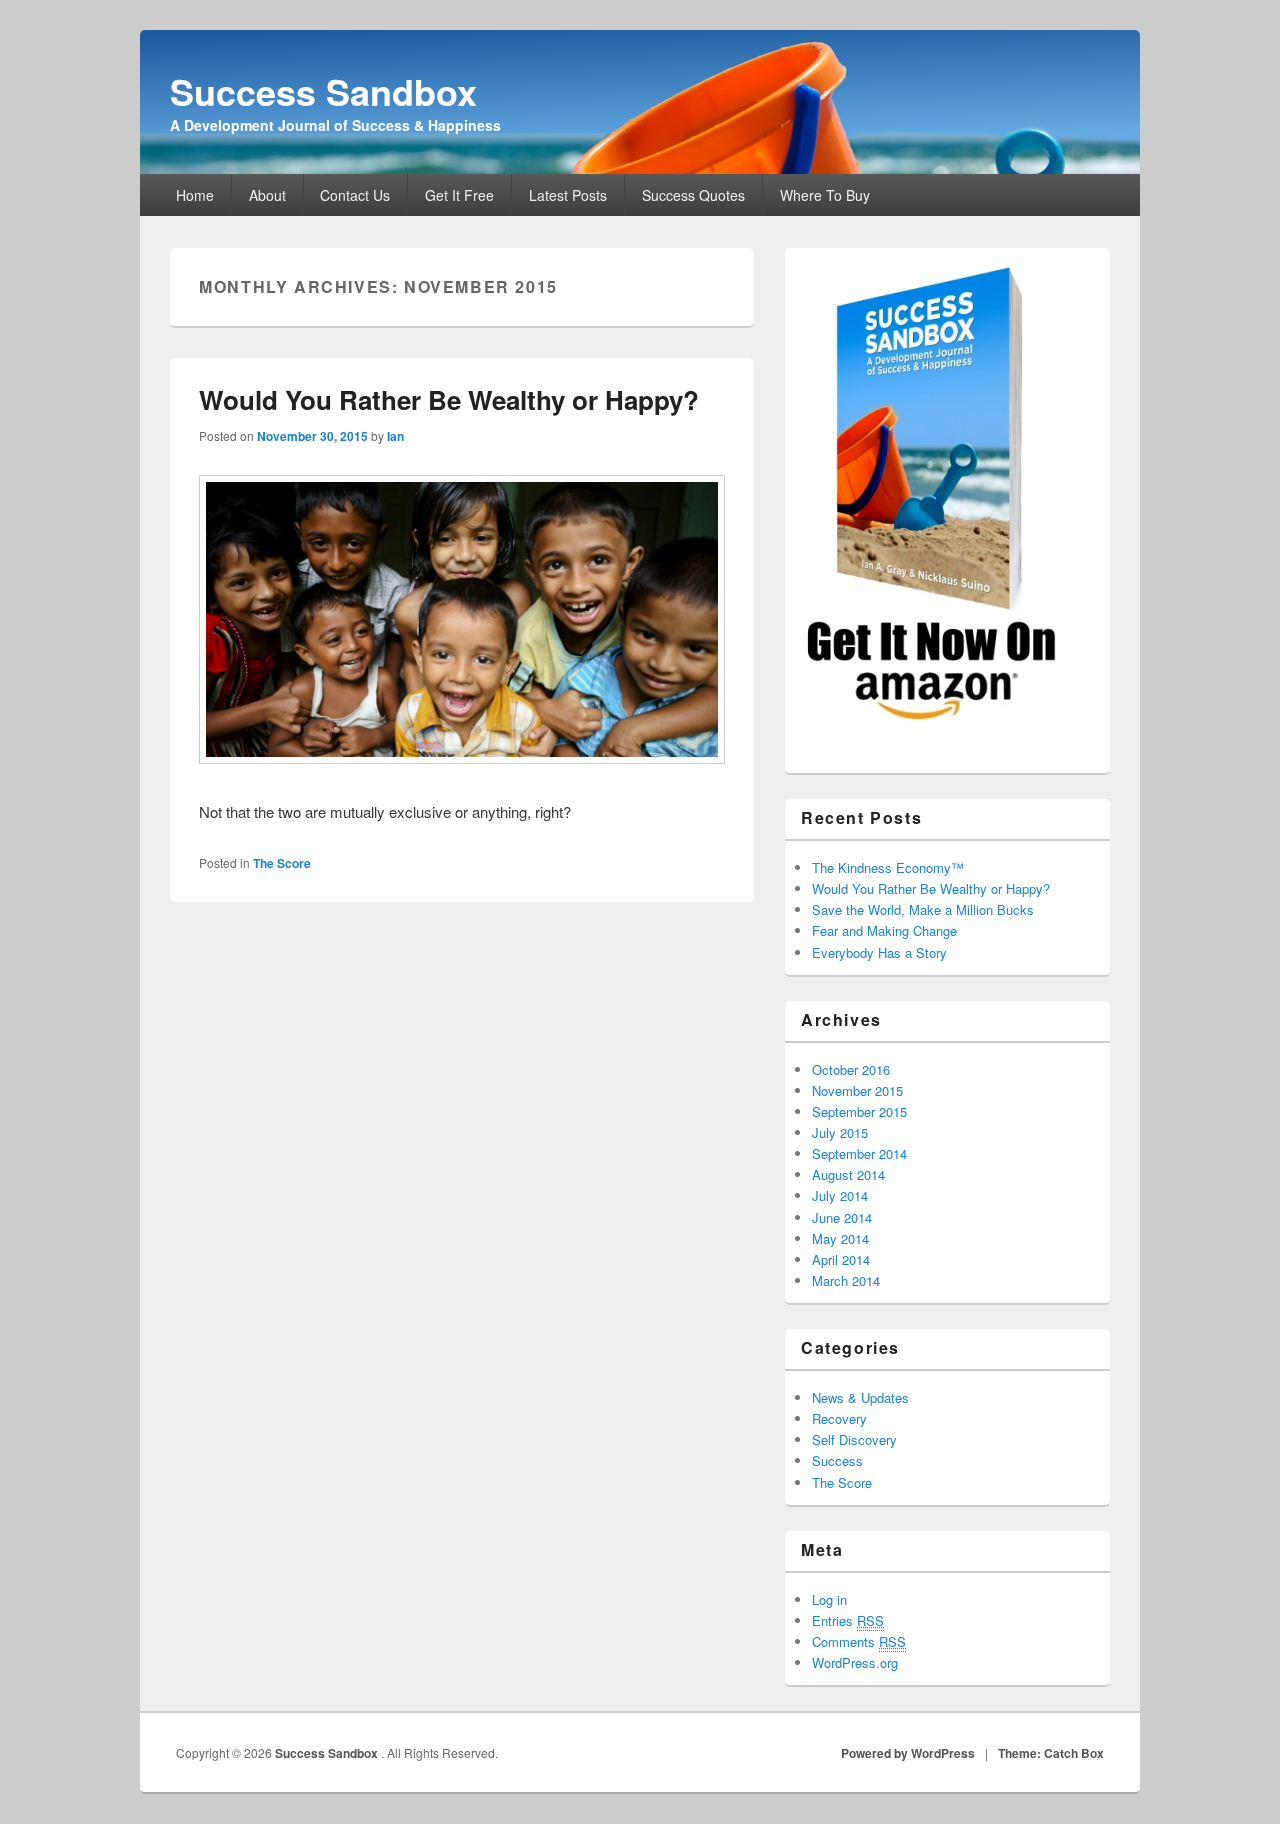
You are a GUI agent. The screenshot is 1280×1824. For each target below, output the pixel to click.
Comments (859, 1641)
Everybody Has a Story (879, 952)
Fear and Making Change (884, 930)
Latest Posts (568, 195)
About (267, 195)
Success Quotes (693, 195)
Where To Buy (825, 195)
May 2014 (840, 1238)
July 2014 (840, 1195)
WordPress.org (855, 1662)
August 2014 (848, 1174)
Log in (829, 1599)
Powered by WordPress (908, 1753)
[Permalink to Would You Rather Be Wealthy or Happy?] (462, 757)
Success (837, 1460)
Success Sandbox (323, 91)
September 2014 (859, 1153)
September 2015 (859, 1111)
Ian (395, 436)
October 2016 (851, 1069)
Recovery (839, 1418)
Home (195, 195)
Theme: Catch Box (1051, 1753)
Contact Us (355, 195)
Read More (622, 812)
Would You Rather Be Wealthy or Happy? (449, 399)
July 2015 (840, 1132)
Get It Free (459, 195)
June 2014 (842, 1217)
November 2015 (857, 1090)
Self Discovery (854, 1439)
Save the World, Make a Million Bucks (923, 909)
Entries (848, 1620)
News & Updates (860, 1397)
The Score (282, 863)
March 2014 (846, 1280)
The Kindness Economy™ (888, 867)
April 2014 (841, 1259)
